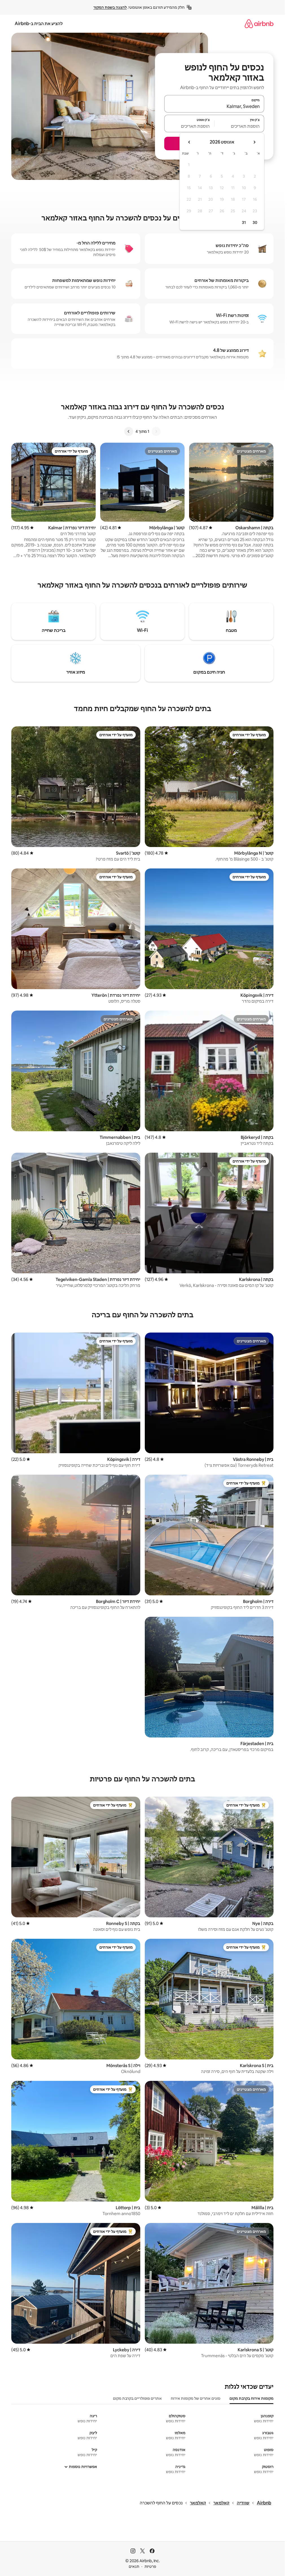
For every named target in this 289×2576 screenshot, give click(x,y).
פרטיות (150, 2566)
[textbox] (239, 126)
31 (244, 222)
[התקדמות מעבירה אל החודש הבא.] (189, 142)
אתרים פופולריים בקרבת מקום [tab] (137, 2398)
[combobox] (214, 106)
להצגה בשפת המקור (110, 7)
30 (255, 222)
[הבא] (129, 431)
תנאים (134, 2566)
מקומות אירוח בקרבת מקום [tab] (251, 2398)
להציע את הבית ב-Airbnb (39, 24)
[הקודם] (156, 431)
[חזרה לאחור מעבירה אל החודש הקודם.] (254, 142)
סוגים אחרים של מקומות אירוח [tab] (196, 2398)
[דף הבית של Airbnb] (259, 24)
